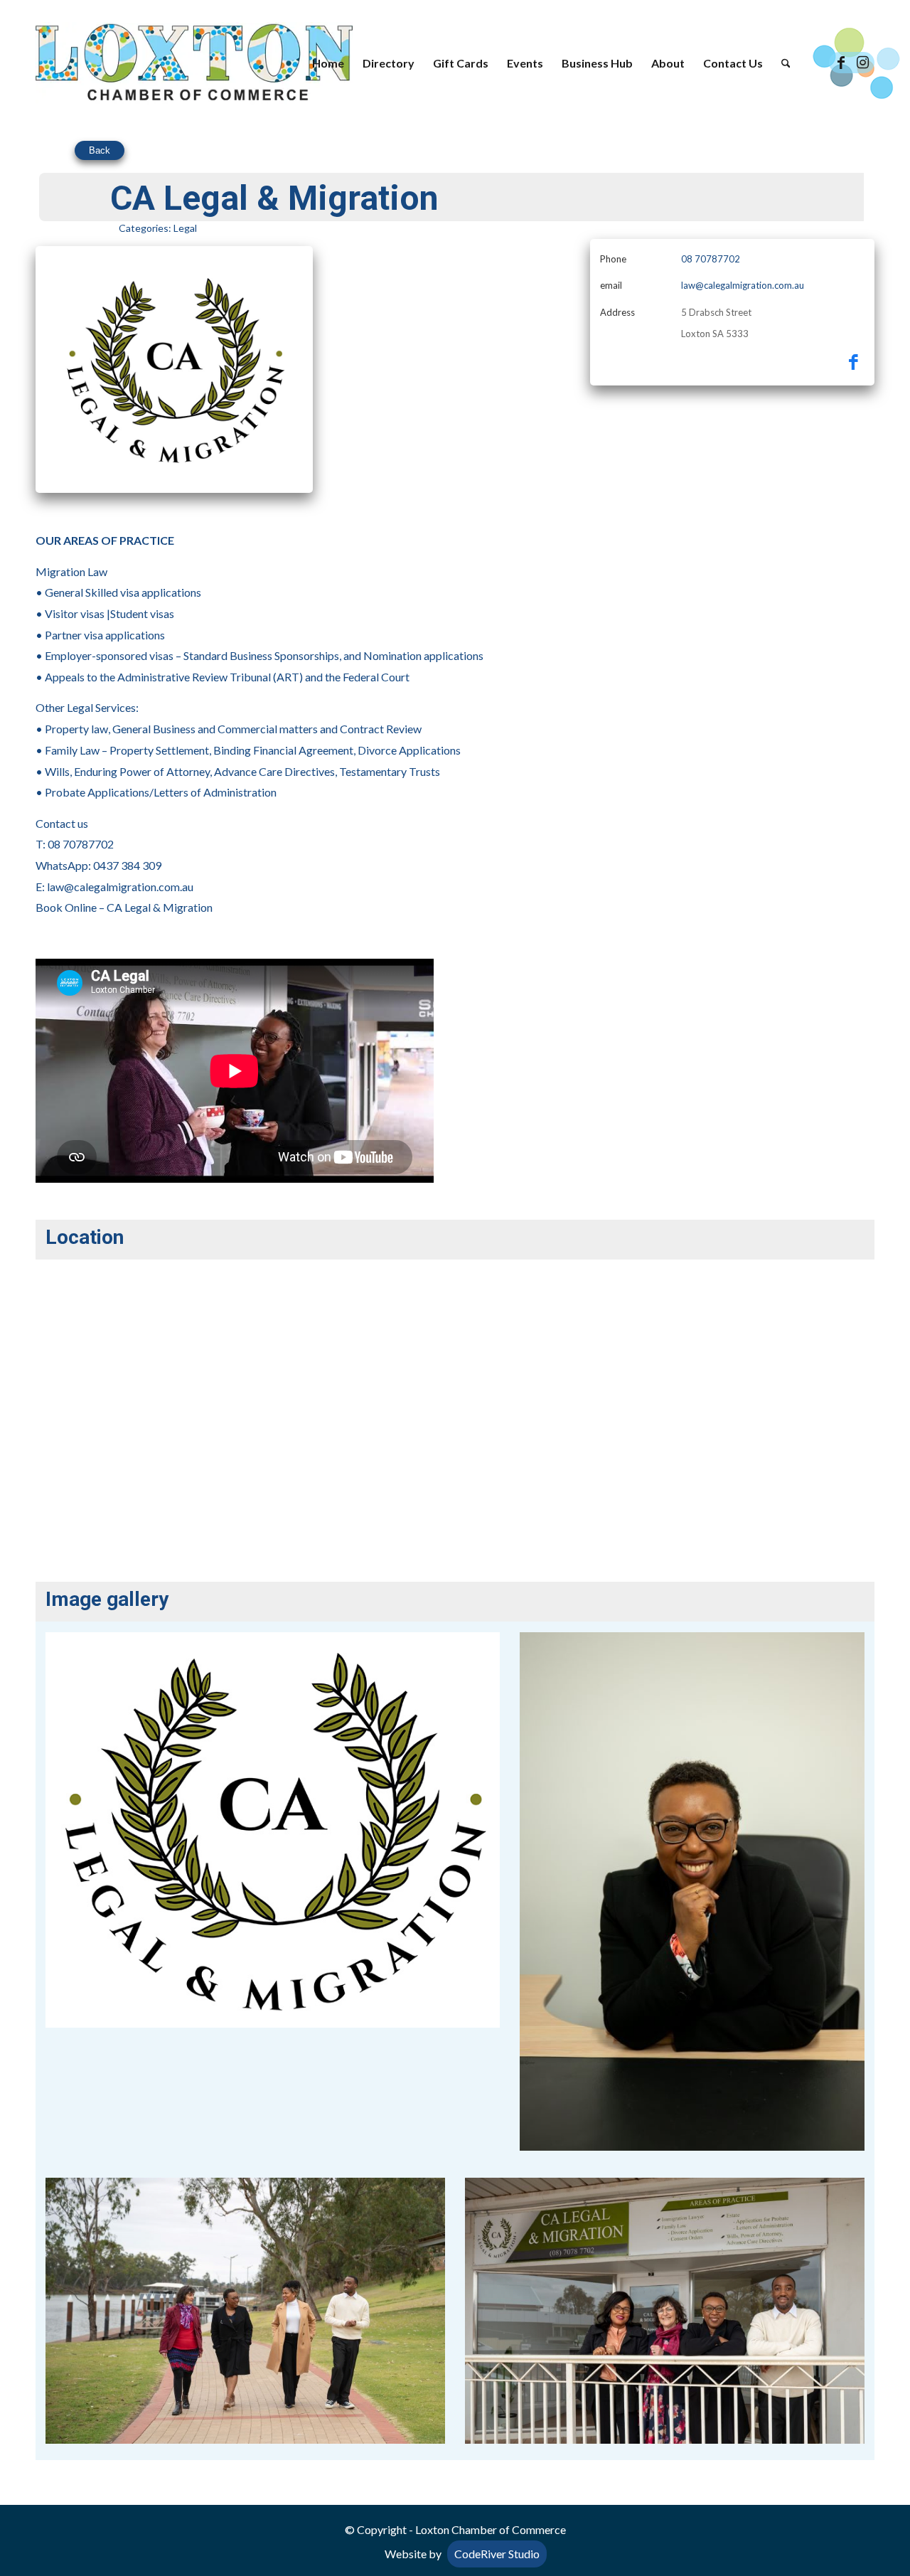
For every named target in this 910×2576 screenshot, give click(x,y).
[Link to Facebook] (841, 63)
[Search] (786, 63)
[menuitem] (328, 63)
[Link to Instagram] (862, 63)
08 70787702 (711, 259)
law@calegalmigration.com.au (743, 285)
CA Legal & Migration (160, 907)
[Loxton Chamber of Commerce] (194, 63)
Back (100, 150)
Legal (185, 228)
